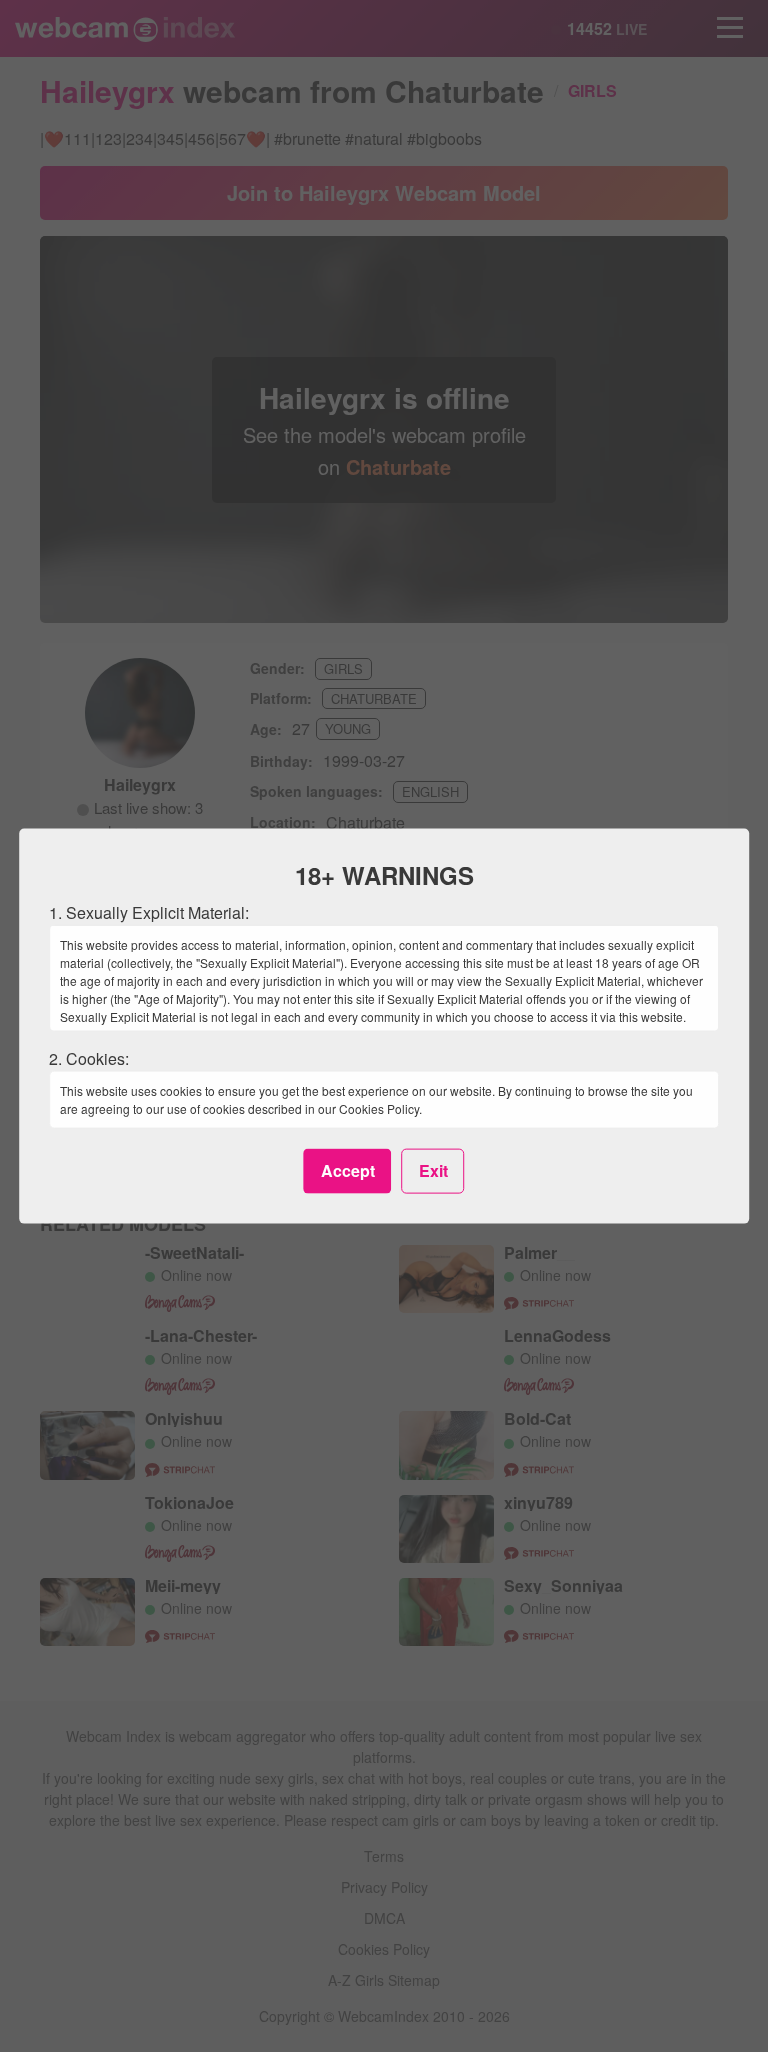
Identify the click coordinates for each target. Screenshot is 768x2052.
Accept (348, 1170)
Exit (433, 1170)
